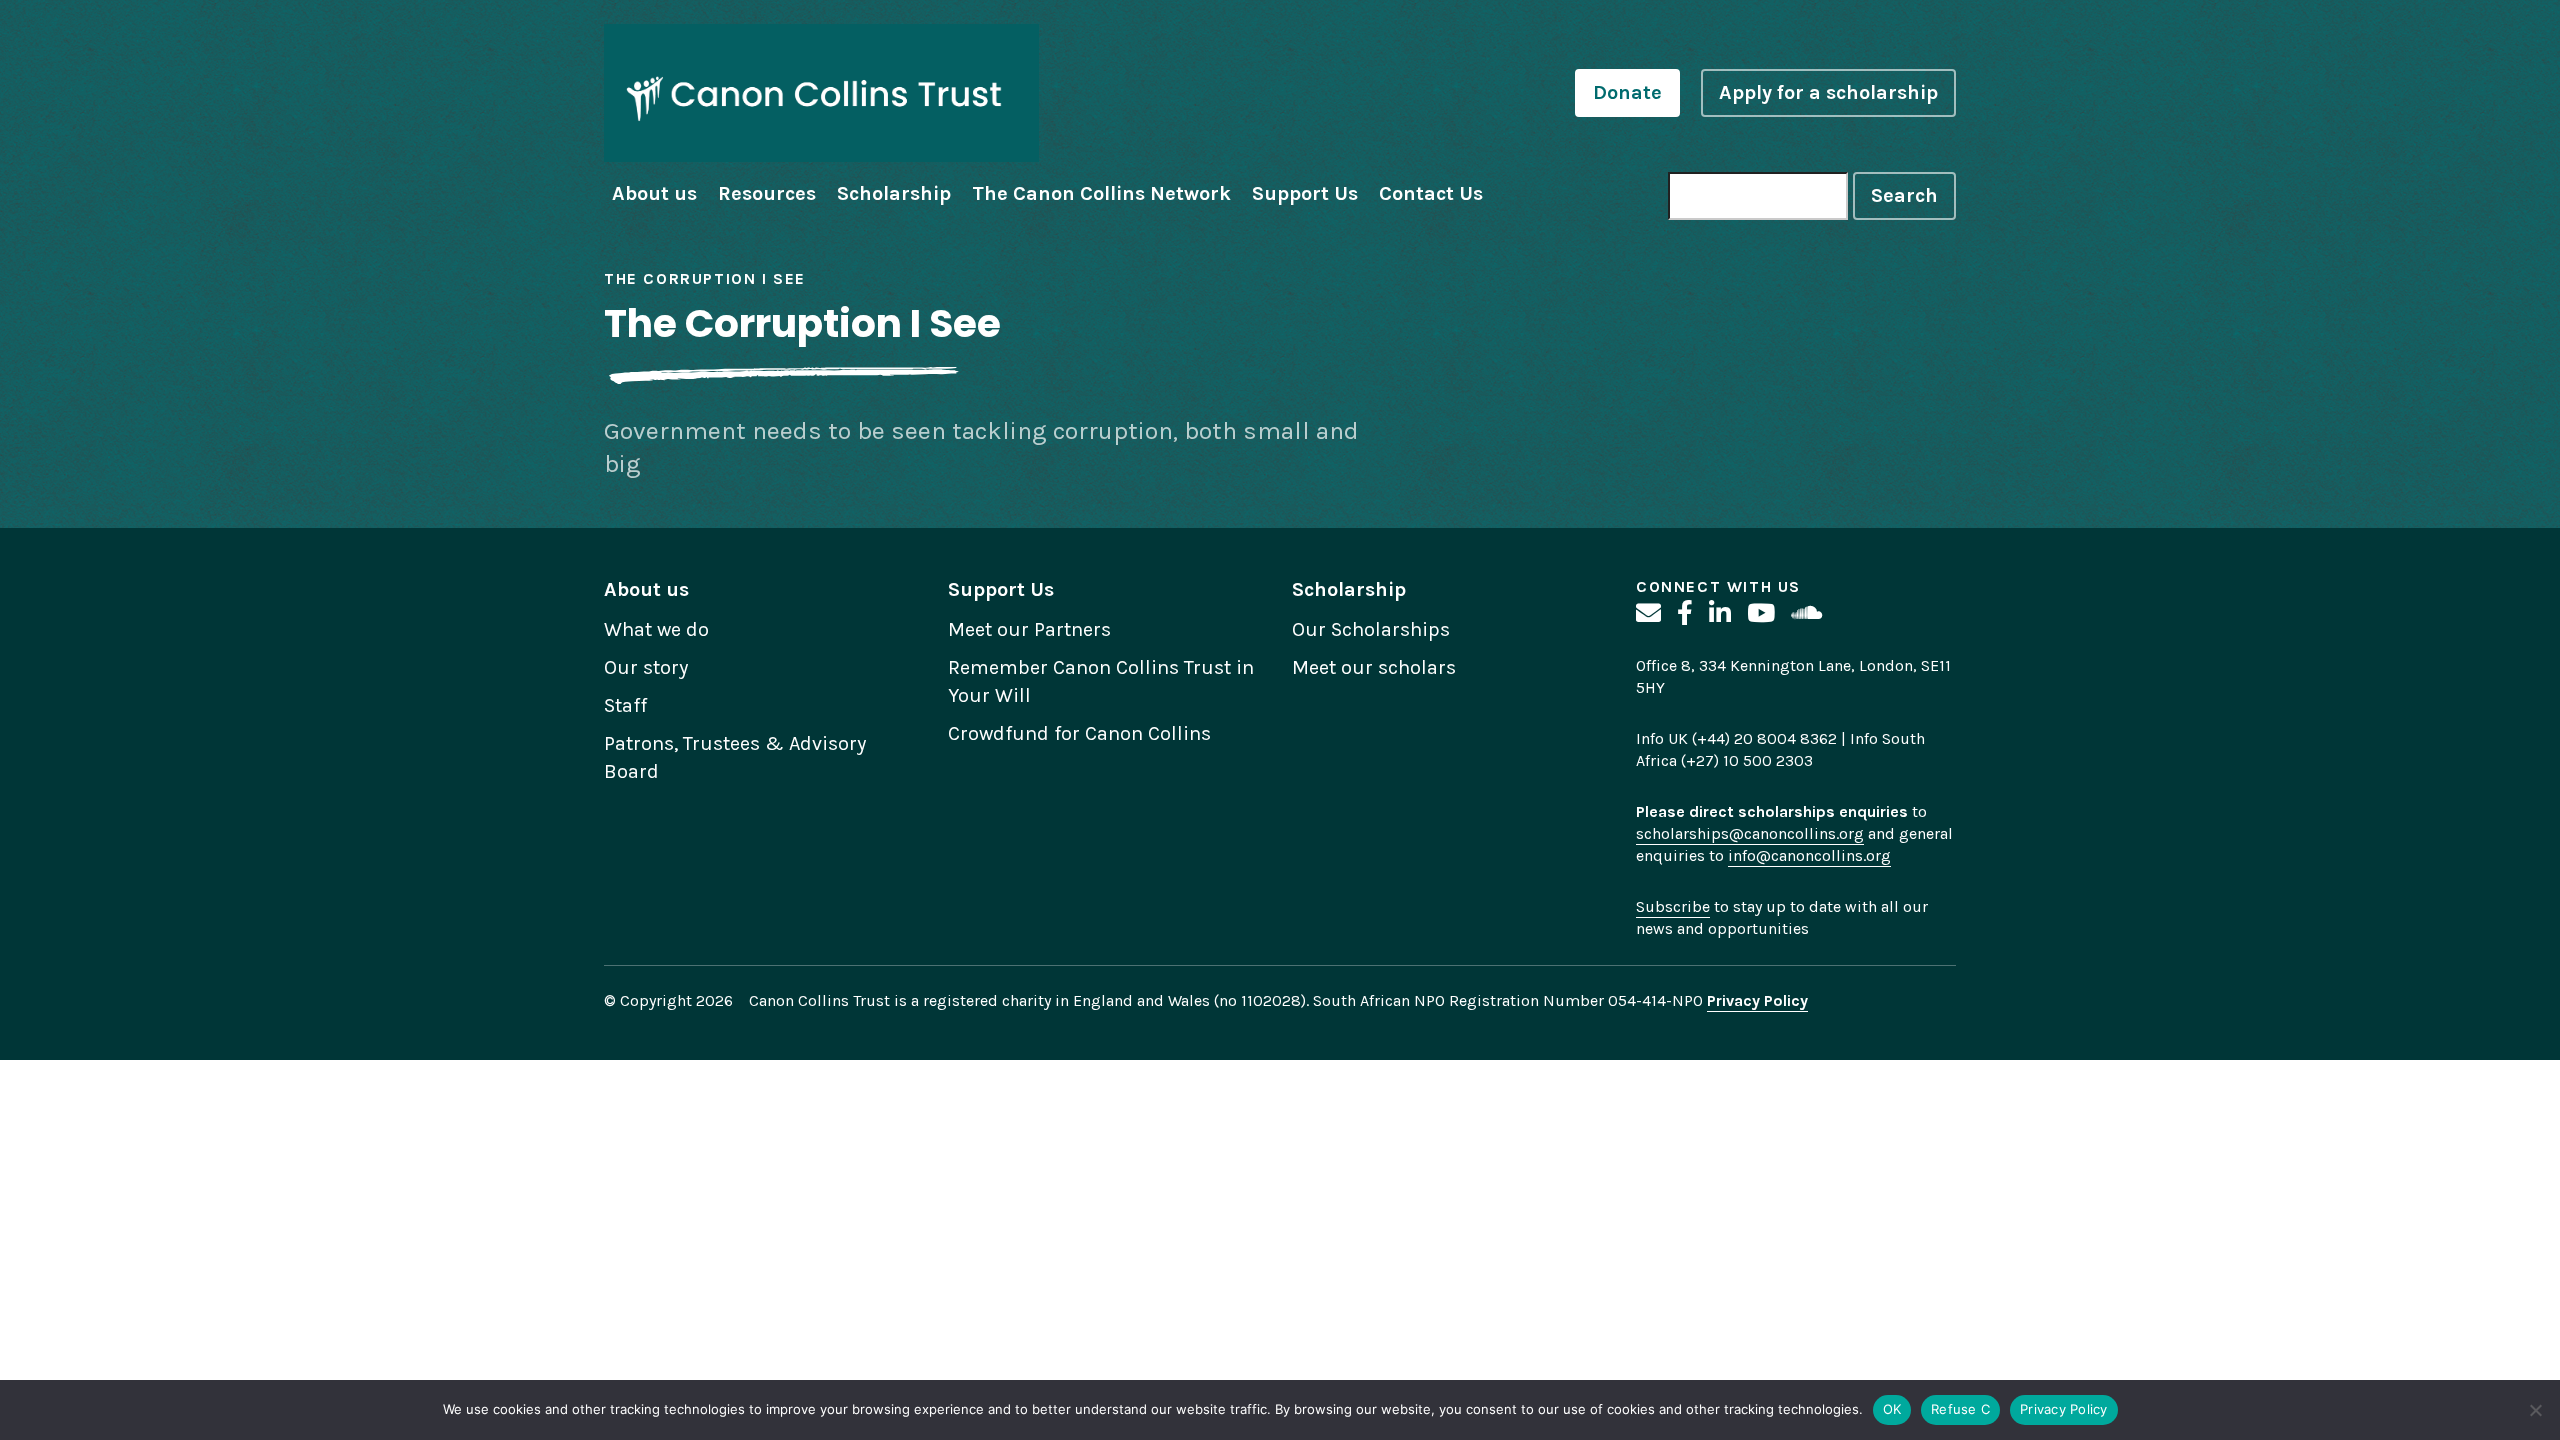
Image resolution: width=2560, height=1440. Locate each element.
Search (1904, 195)
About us (654, 193)
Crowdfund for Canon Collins (1079, 733)
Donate (1627, 92)
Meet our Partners (1029, 629)
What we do (656, 629)
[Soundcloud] (1806, 613)
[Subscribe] (1648, 613)
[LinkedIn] (1720, 613)
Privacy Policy (2064, 1409)
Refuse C (1960, 1409)
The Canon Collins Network (1101, 193)
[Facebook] (1685, 613)
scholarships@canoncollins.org (1750, 833)
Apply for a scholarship (1828, 92)
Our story (646, 667)
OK (1892, 1409)
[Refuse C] (2535, 1410)
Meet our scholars (1374, 667)
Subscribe (1673, 906)
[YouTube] (1761, 613)
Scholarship (894, 193)
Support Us (1305, 193)
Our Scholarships (1371, 629)
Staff (625, 705)
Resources (767, 193)
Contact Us (1431, 193)
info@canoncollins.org (1809, 855)
